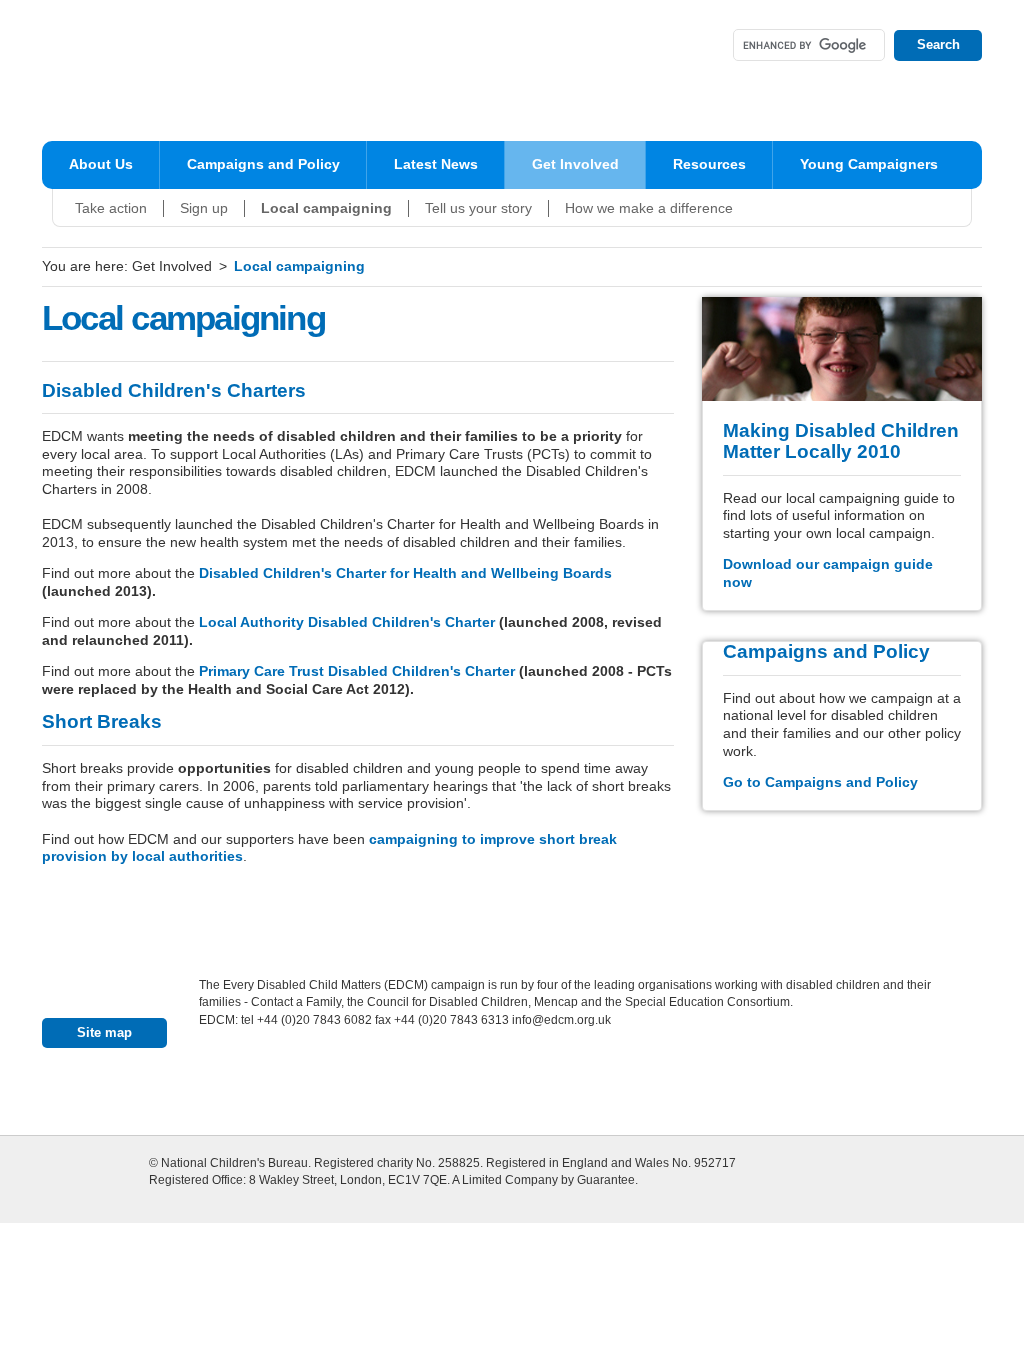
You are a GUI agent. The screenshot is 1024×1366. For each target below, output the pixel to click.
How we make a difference (649, 208)
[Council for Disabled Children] (259, 1087)
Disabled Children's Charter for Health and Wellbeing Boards (405, 573)
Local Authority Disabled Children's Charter (347, 622)
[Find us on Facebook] (659, 45)
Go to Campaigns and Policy (820, 782)
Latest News (436, 164)
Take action (111, 208)
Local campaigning (326, 208)
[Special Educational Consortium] (542, 1087)
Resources (709, 164)
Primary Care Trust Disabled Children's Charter (357, 671)
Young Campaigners (869, 164)
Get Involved (575, 164)
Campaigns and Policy (263, 164)
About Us (101, 164)
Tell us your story (478, 208)
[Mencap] (401, 1087)
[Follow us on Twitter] (699, 45)
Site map (104, 1032)
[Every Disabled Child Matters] (186, 70)
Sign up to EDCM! (553, 44)
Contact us (115, 991)
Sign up (204, 208)
